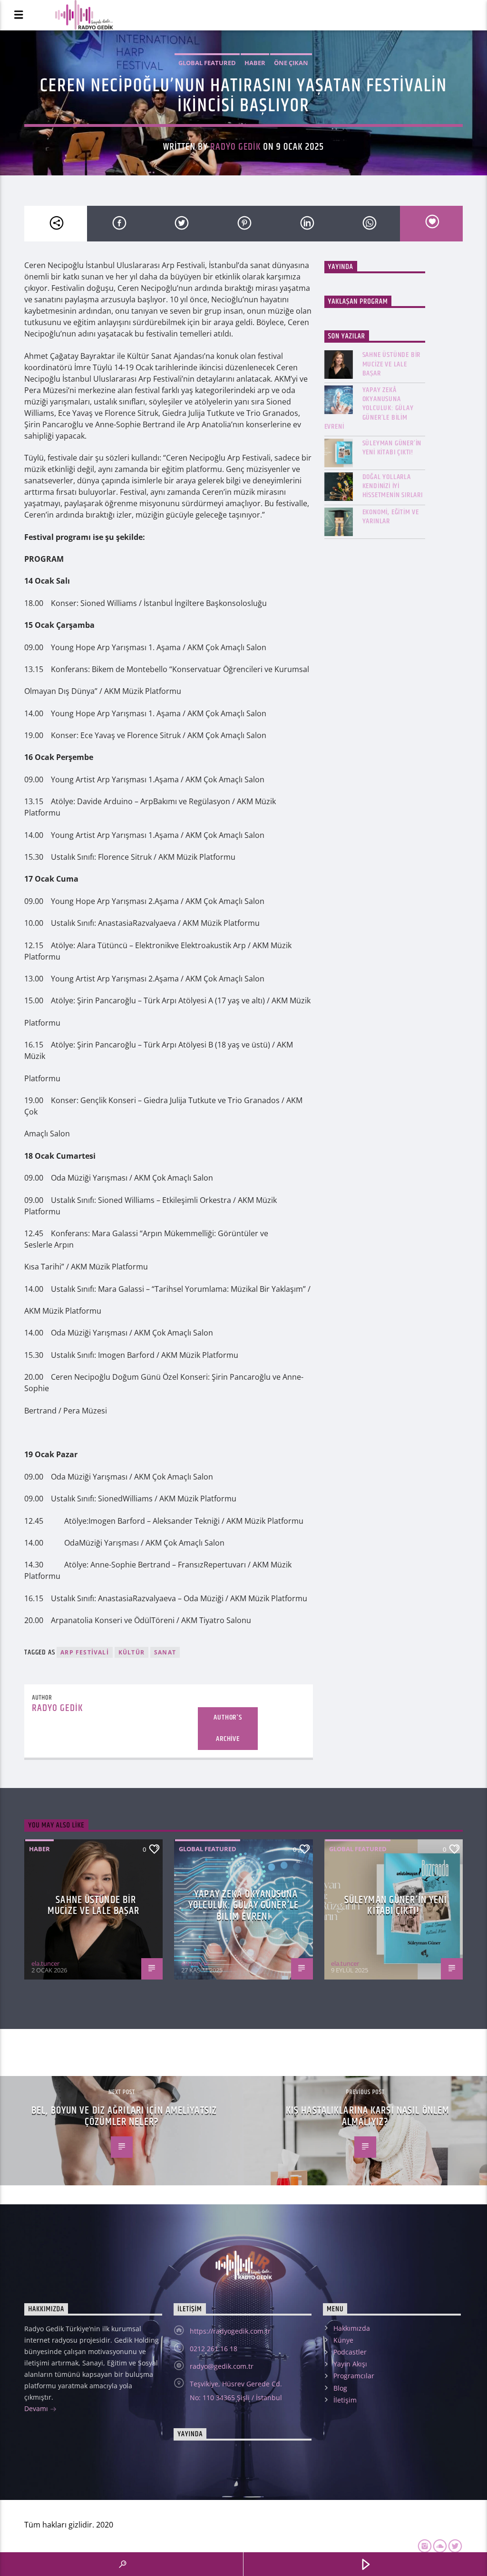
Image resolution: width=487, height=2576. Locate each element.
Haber (255, 63)
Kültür (131, 1652)
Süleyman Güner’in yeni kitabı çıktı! (392, 448)
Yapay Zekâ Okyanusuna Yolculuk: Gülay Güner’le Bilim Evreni (369, 408)
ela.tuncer (45, 1963)
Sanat (165, 1652)
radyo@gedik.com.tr (222, 2366)
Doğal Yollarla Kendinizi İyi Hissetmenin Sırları (393, 486)
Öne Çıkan (291, 63)
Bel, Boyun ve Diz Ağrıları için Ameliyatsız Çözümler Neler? (124, 2116)
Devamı (37, 2408)
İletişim (345, 2400)
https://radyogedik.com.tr (230, 2331)
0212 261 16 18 (214, 2349)
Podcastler (350, 2352)
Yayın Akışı (350, 2364)
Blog (340, 2388)
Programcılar (354, 2376)
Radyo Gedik (235, 147)
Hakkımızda (352, 2328)
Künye (343, 2340)
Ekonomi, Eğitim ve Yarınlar (391, 517)
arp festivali (85, 1652)
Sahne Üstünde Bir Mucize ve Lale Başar (392, 364)
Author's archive (228, 1728)
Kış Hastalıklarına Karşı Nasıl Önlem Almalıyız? (368, 2116)
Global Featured (207, 63)
